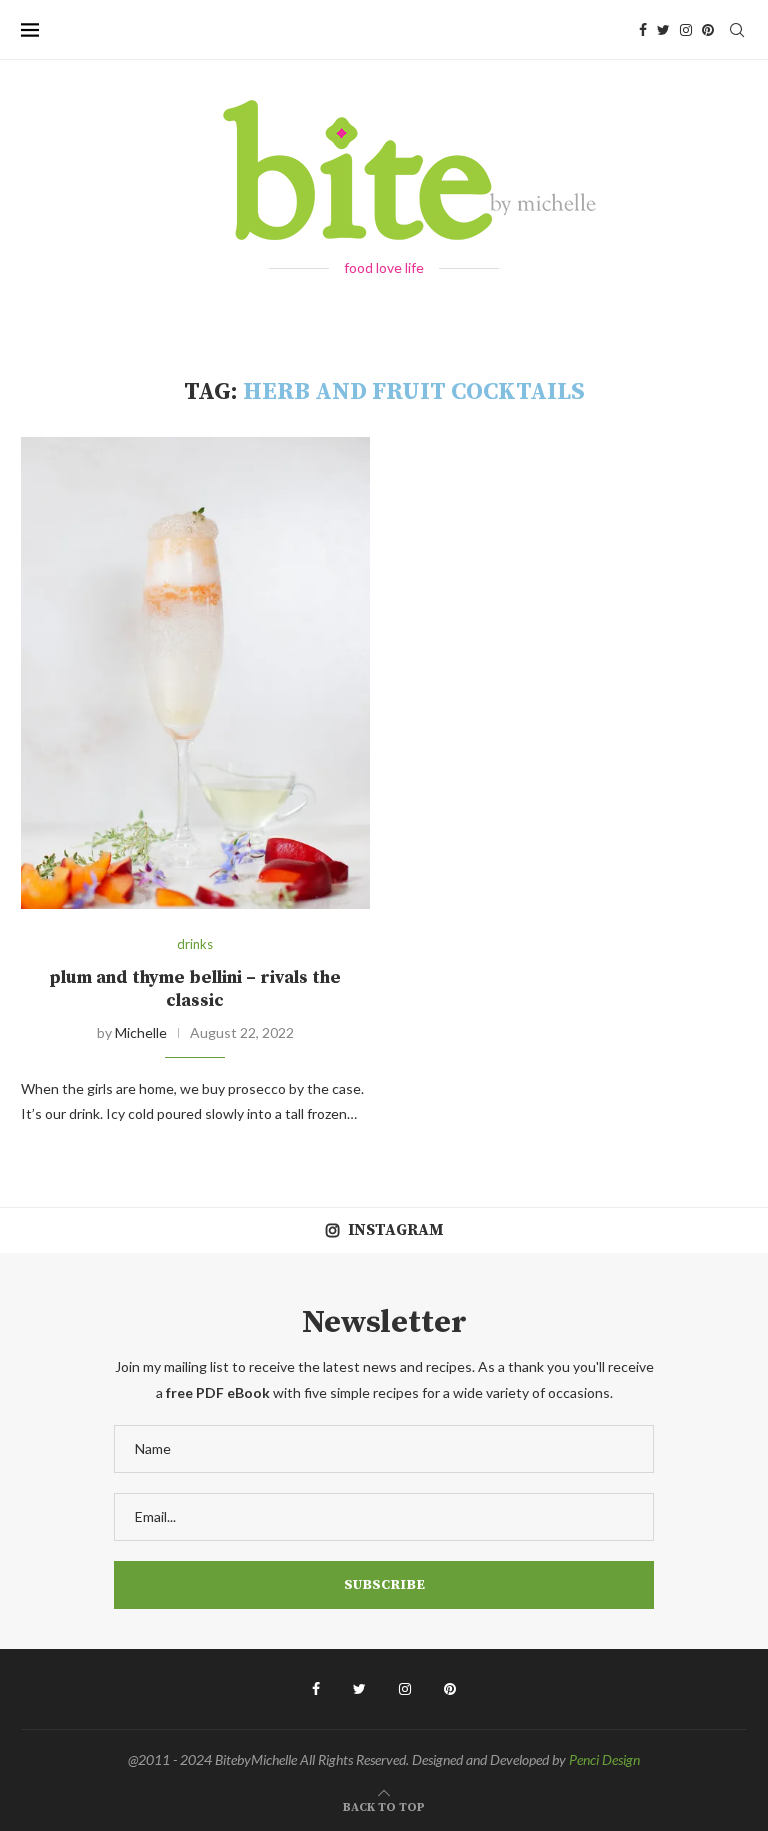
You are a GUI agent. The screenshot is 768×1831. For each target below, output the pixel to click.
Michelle (141, 1032)
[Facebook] (643, 30)
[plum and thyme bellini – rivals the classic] (195, 673)
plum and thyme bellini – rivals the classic (195, 989)
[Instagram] (686, 30)
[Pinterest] (708, 30)
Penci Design (604, 1759)
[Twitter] (663, 30)
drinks (195, 944)
